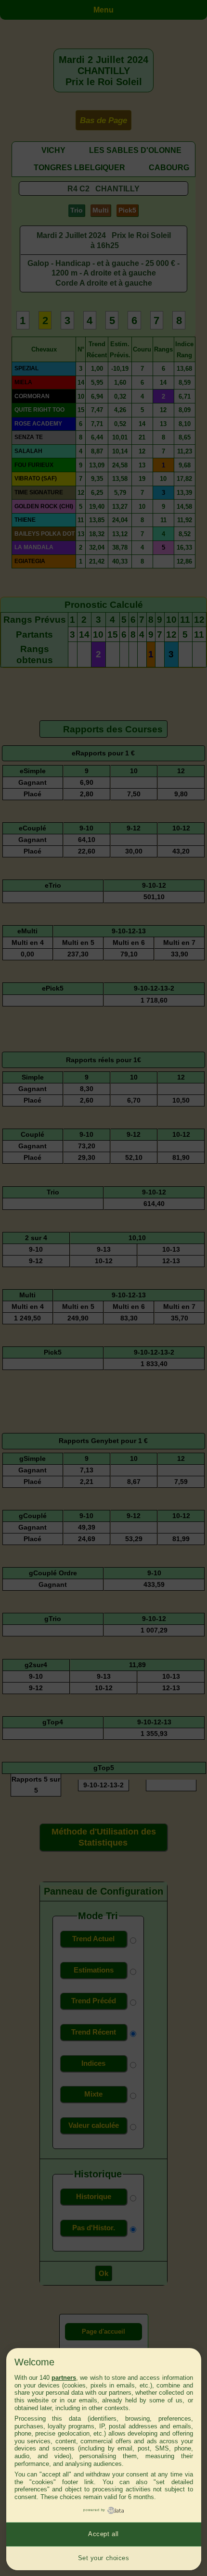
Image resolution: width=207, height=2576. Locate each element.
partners (64, 2378)
